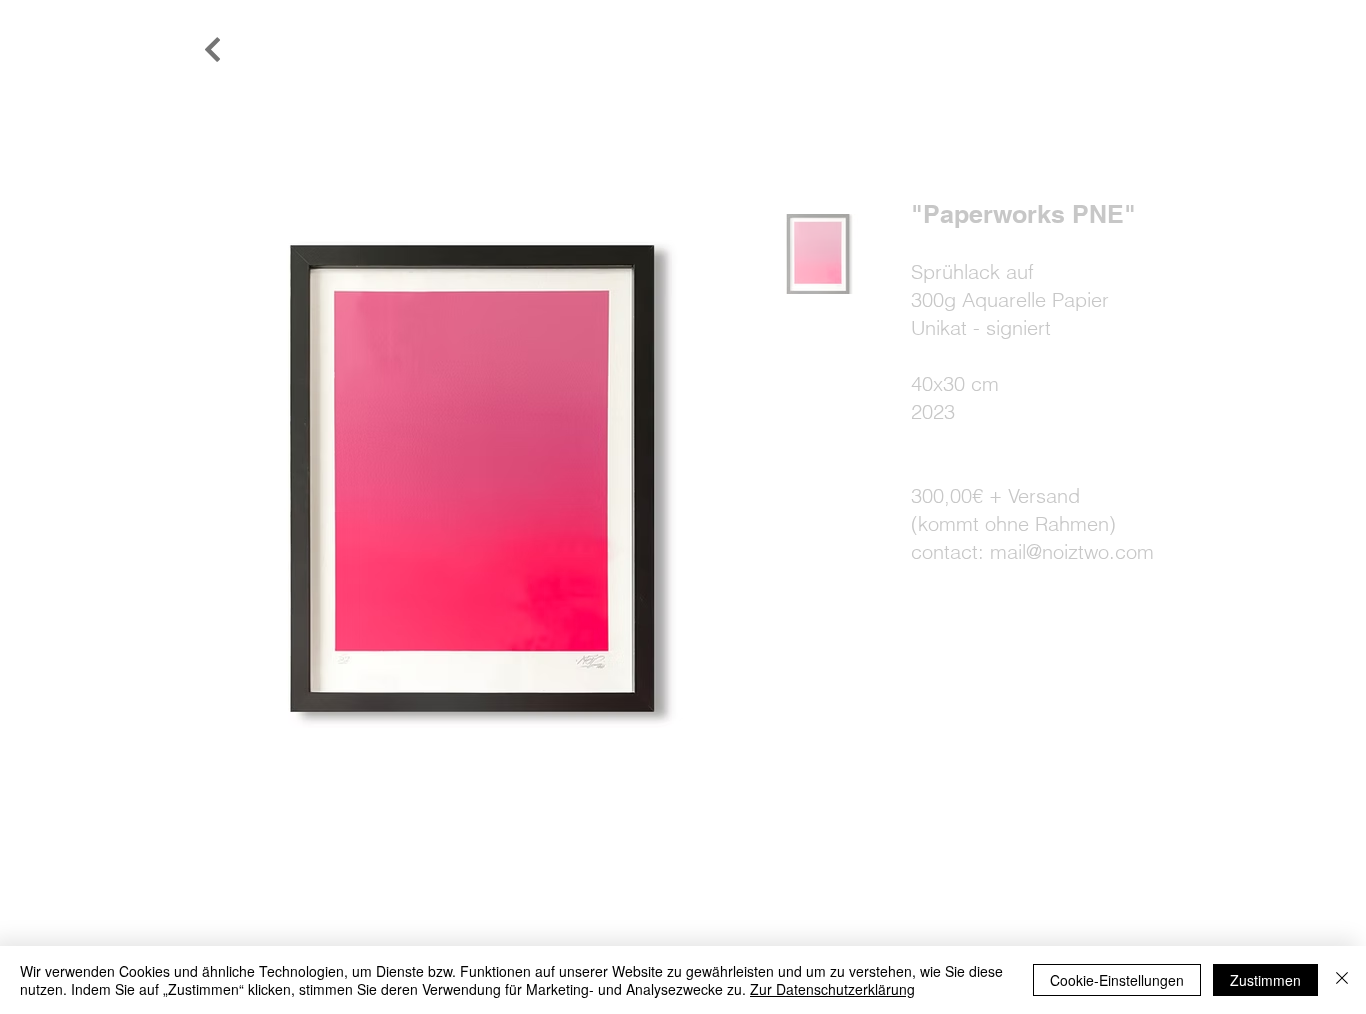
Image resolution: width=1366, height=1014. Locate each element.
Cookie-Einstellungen (1117, 980)
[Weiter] (213, 50)
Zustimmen (1265, 980)
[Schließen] (1342, 980)
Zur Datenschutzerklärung (832, 989)
